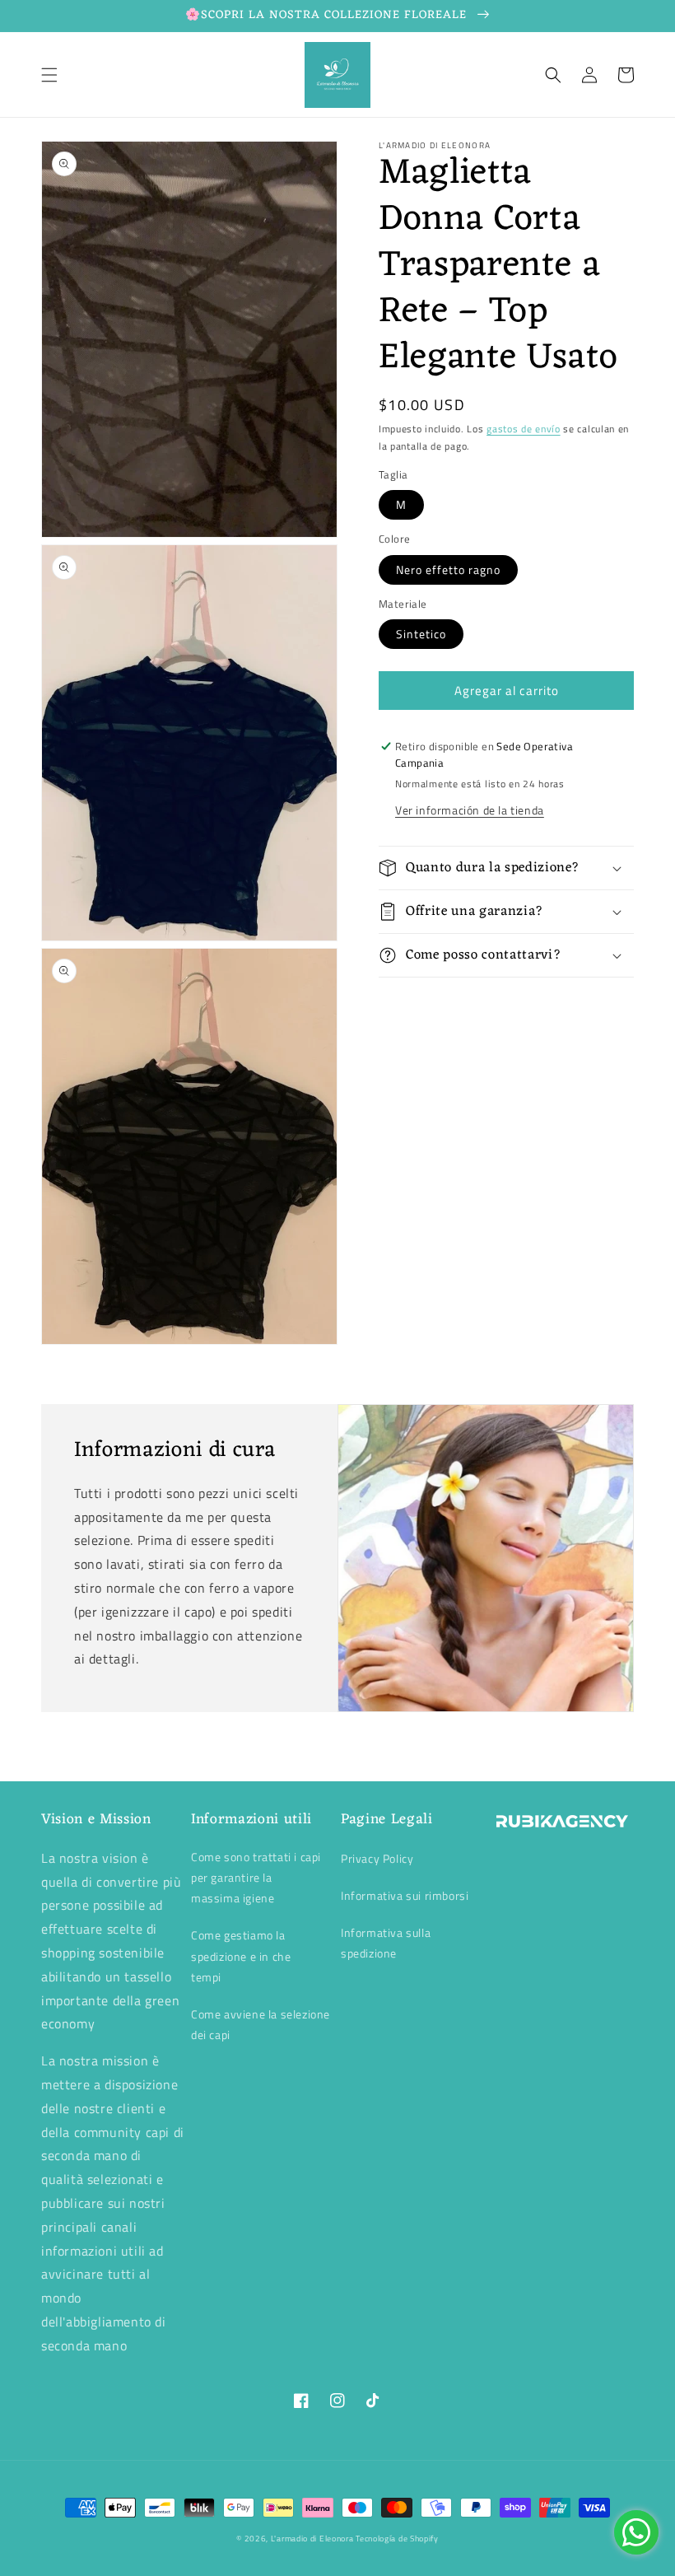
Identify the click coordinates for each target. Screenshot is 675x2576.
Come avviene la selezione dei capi (261, 2024)
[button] (49, 75)
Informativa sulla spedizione (386, 1943)
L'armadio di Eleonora (313, 2539)
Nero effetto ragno (448, 569)
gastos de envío (524, 429)
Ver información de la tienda (470, 810)
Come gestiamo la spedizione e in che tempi (241, 1955)
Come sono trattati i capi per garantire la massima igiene (256, 1877)
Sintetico (421, 634)
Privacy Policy (377, 1858)
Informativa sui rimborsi (405, 1895)
